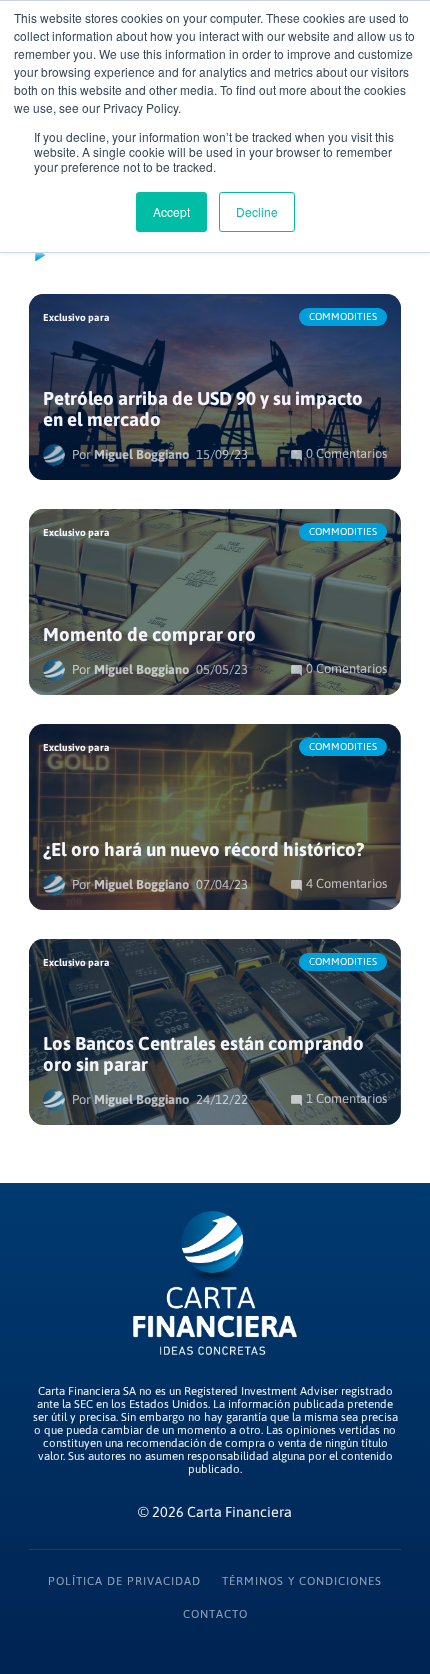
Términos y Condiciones (302, 1580)
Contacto (215, 1613)
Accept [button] (171, 211)
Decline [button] (257, 211)
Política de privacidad (124, 1580)
